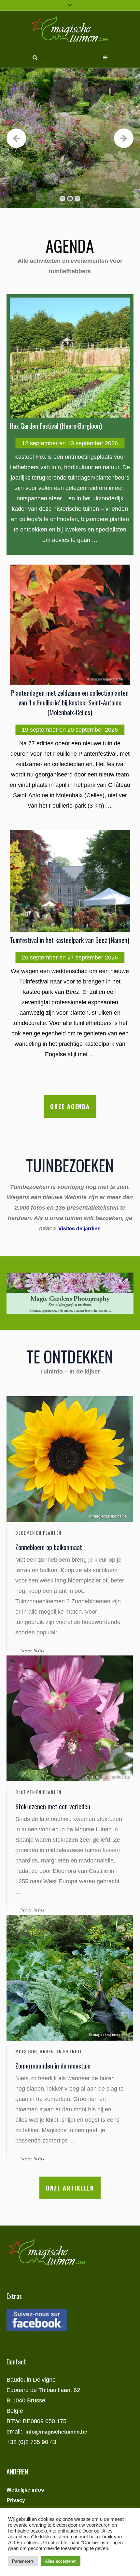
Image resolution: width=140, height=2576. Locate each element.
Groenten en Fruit (61, 2051)
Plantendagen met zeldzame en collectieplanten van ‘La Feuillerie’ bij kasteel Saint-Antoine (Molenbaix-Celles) (70, 702)
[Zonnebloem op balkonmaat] (70, 1459)
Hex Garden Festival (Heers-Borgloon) (56, 426)
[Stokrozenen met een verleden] (70, 1718)
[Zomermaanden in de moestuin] (70, 1978)
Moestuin (26, 2051)
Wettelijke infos (25, 2490)
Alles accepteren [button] (61, 2561)
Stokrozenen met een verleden (53, 1806)
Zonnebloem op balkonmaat (49, 1547)
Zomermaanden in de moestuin (53, 2066)
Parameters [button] (23, 2561)
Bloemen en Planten (38, 1533)
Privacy (16, 2500)
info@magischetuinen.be (56, 2432)
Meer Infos (83, 104)
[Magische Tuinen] (70, 29)
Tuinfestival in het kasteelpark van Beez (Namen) (70, 940)
